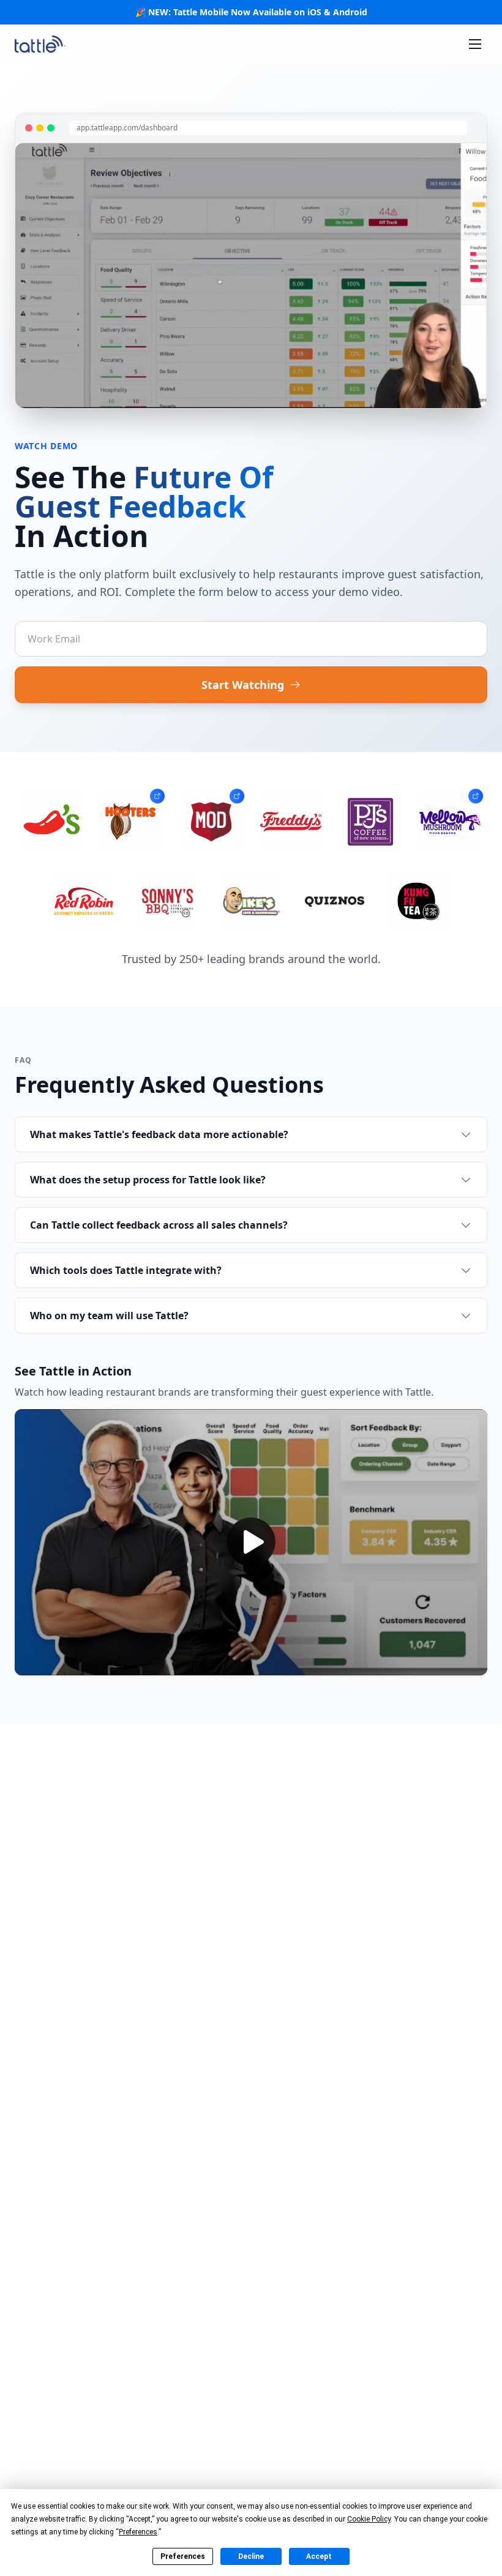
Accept (319, 2556)
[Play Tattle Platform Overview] (251, 1542)
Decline (251, 2556)
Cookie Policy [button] (369, 2519)
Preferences (183, 2556)
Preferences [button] (138, 2532)
